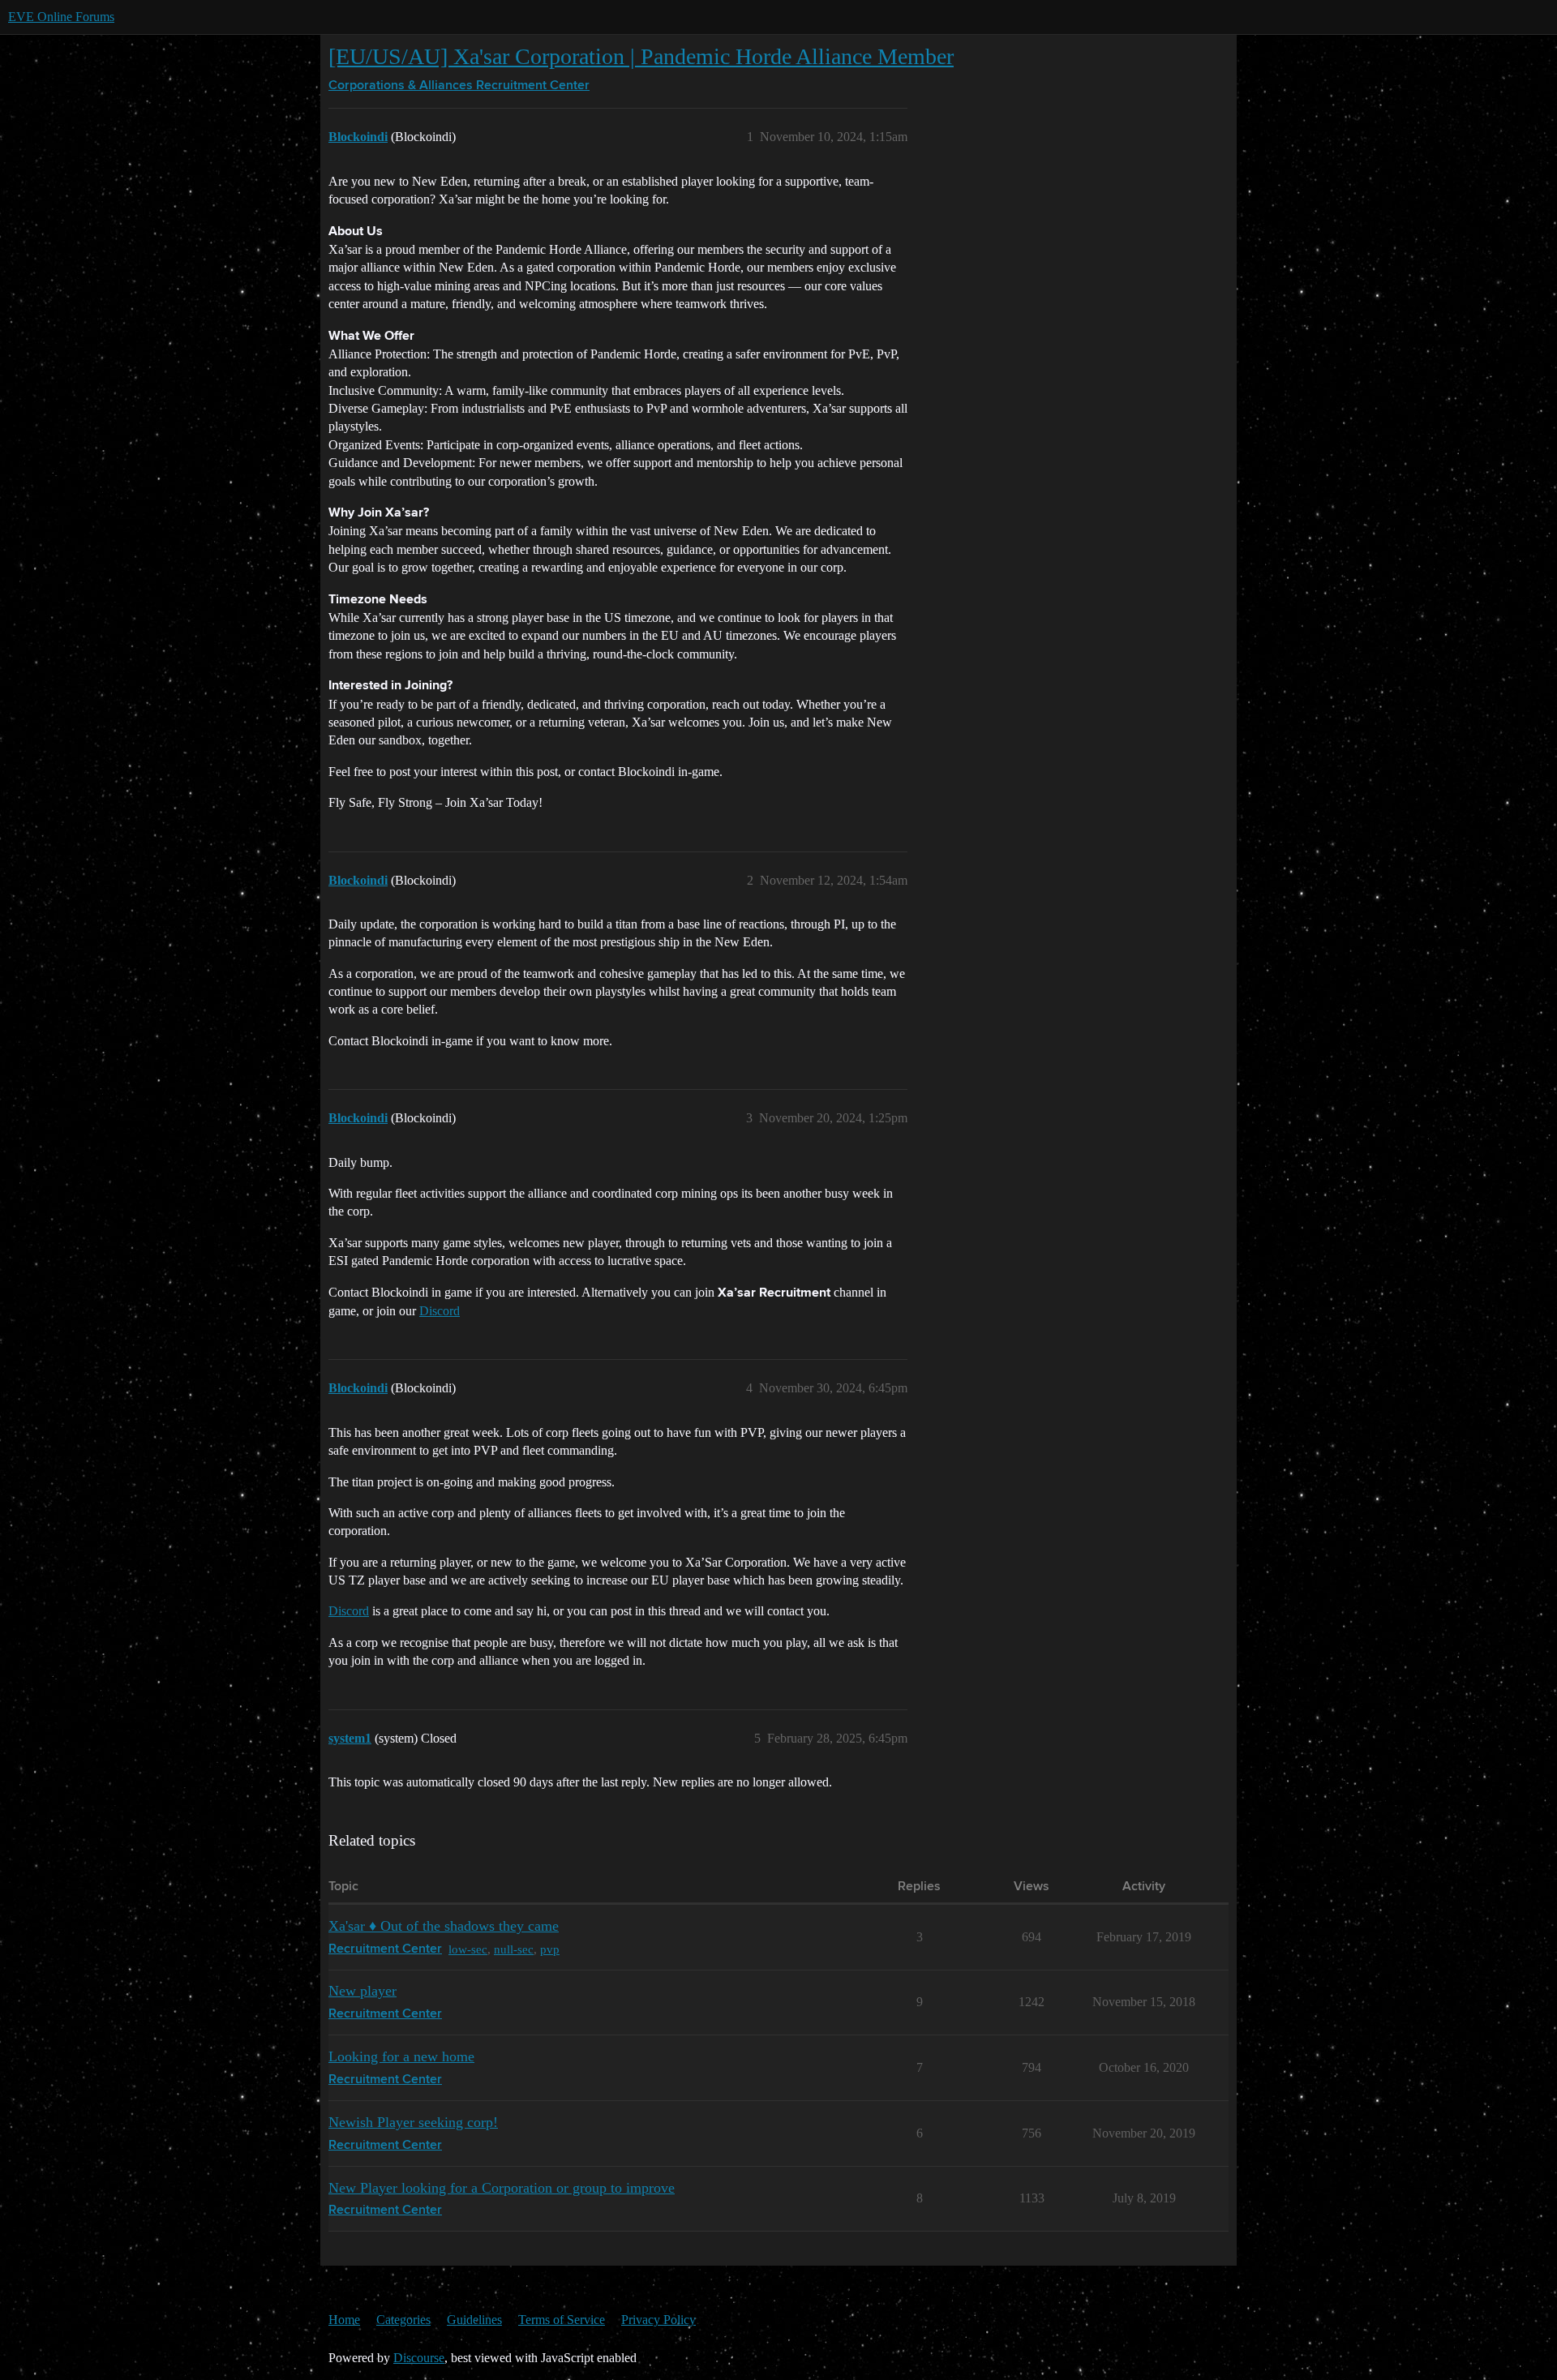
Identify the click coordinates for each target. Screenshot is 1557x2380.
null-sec (514, 1949)
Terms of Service (562, 2320)
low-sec (468, 1949)
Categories (403, 2320)
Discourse (419, 2358)
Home (344, 2320)
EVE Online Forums (61, 17)
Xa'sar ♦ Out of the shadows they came (444, 1926)
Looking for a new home (401, 2056)
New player (362, 1991)
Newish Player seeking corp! (413, 2122)
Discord (440, 1311)
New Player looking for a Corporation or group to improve (502, 2188)
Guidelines (474, 2320)
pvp (550, 1949)
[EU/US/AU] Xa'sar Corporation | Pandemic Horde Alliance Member (641, 56)
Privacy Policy (658, 2320)
